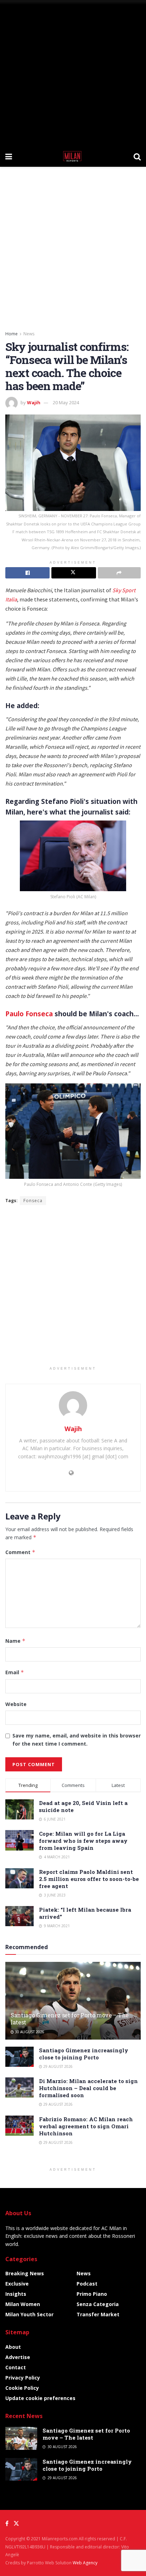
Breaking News (25, 2273)
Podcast (87, 2284)
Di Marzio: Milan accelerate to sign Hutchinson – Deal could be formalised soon (88, 2088)
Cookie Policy (22, 2388)
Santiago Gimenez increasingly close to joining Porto (84, 2054)
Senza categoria (98, 2304)
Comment (20, 1552)
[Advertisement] (73, 73)
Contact (16, 2367)
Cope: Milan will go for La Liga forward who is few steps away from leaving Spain (83, 1841)
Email (15, 1672)
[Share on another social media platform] (119, 573)
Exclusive (17, 2284)
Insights (16, 2294)
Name (15, 1641)
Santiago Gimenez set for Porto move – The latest (70, 2019)
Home (12, 334)
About (13, 2347)
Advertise (18, 2357)
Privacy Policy (23, 2378)
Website (16, 1704)
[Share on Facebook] (27, 573)
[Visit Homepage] (73, 156)
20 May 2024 (66, 402)
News (29, 334)
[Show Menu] (9, 156)
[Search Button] (137, 156)
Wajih (34, 402)
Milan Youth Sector (29, 2314)
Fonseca (33, 1201)
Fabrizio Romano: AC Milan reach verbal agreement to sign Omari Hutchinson (86, 2126)
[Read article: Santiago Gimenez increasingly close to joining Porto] (19, 2057)
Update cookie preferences (40, 2398)
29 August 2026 (57, 2066)
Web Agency (85, 2563)
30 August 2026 (29, 2032)
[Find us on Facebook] (7, 2524)
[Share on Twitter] (74, 573)
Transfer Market (98, 2314)
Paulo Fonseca (29, 1014)
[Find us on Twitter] (16, 2524)
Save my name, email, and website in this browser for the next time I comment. (77, 1739)
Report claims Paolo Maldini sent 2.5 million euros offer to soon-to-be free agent (89, 1879)
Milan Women (23, 2304)
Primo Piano (92, 2294)
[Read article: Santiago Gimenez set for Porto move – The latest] (21, 2438)
